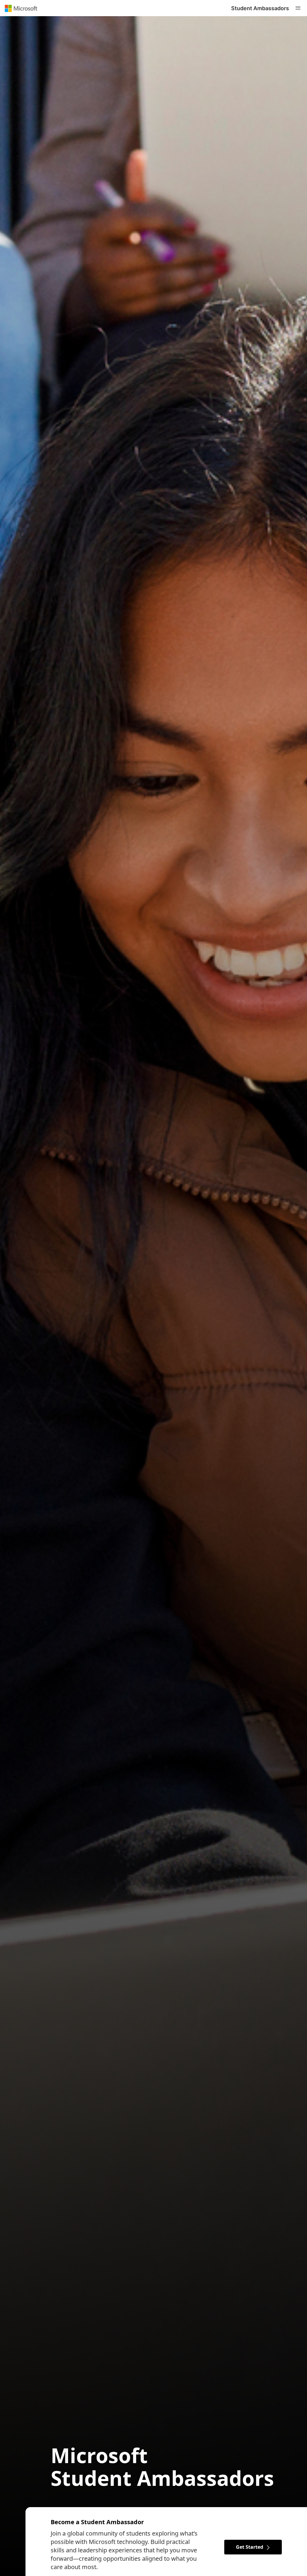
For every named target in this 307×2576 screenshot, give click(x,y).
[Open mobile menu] (298, 8)
